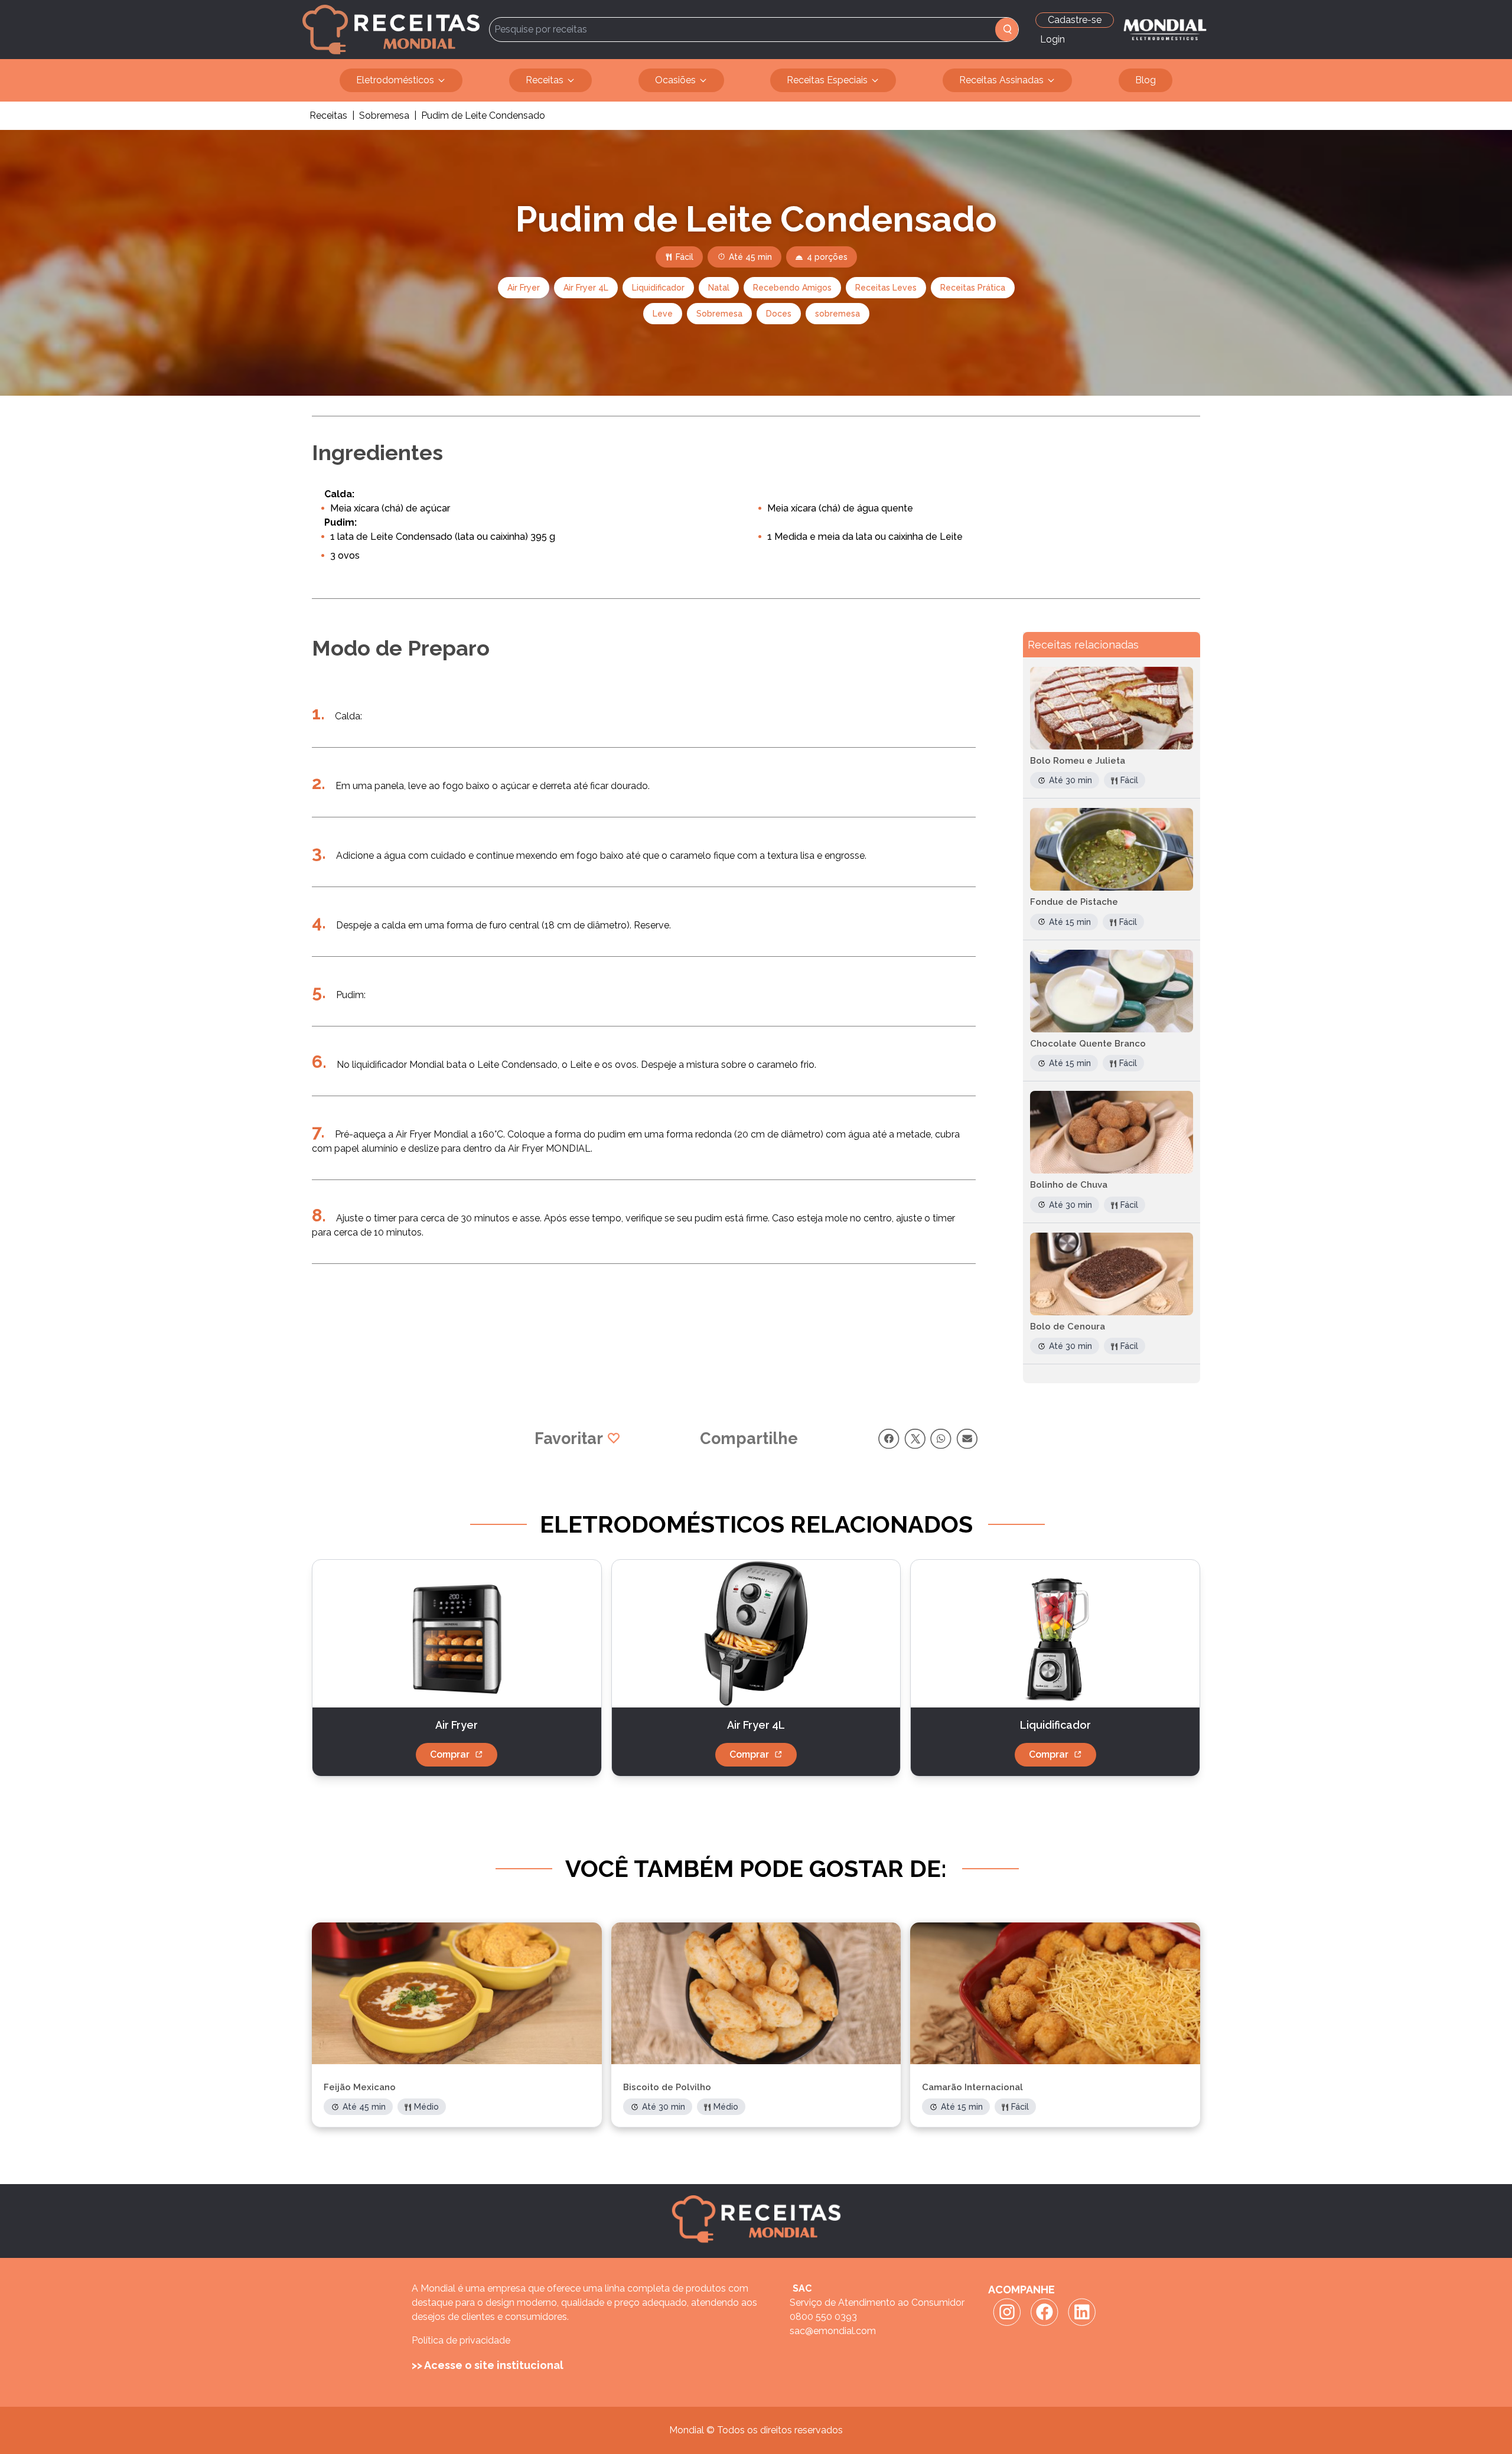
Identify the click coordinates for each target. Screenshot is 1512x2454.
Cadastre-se (1075, 20)
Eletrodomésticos (395, 80)
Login (1052, 39)
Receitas (545, 80)
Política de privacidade (461, 2340)
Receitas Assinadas (1001, 80)
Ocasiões (675, 80)
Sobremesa (384, 115)
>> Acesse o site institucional (488, 2365)
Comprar (450, 1754)
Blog (1146, 80)
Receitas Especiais (827, 80)
